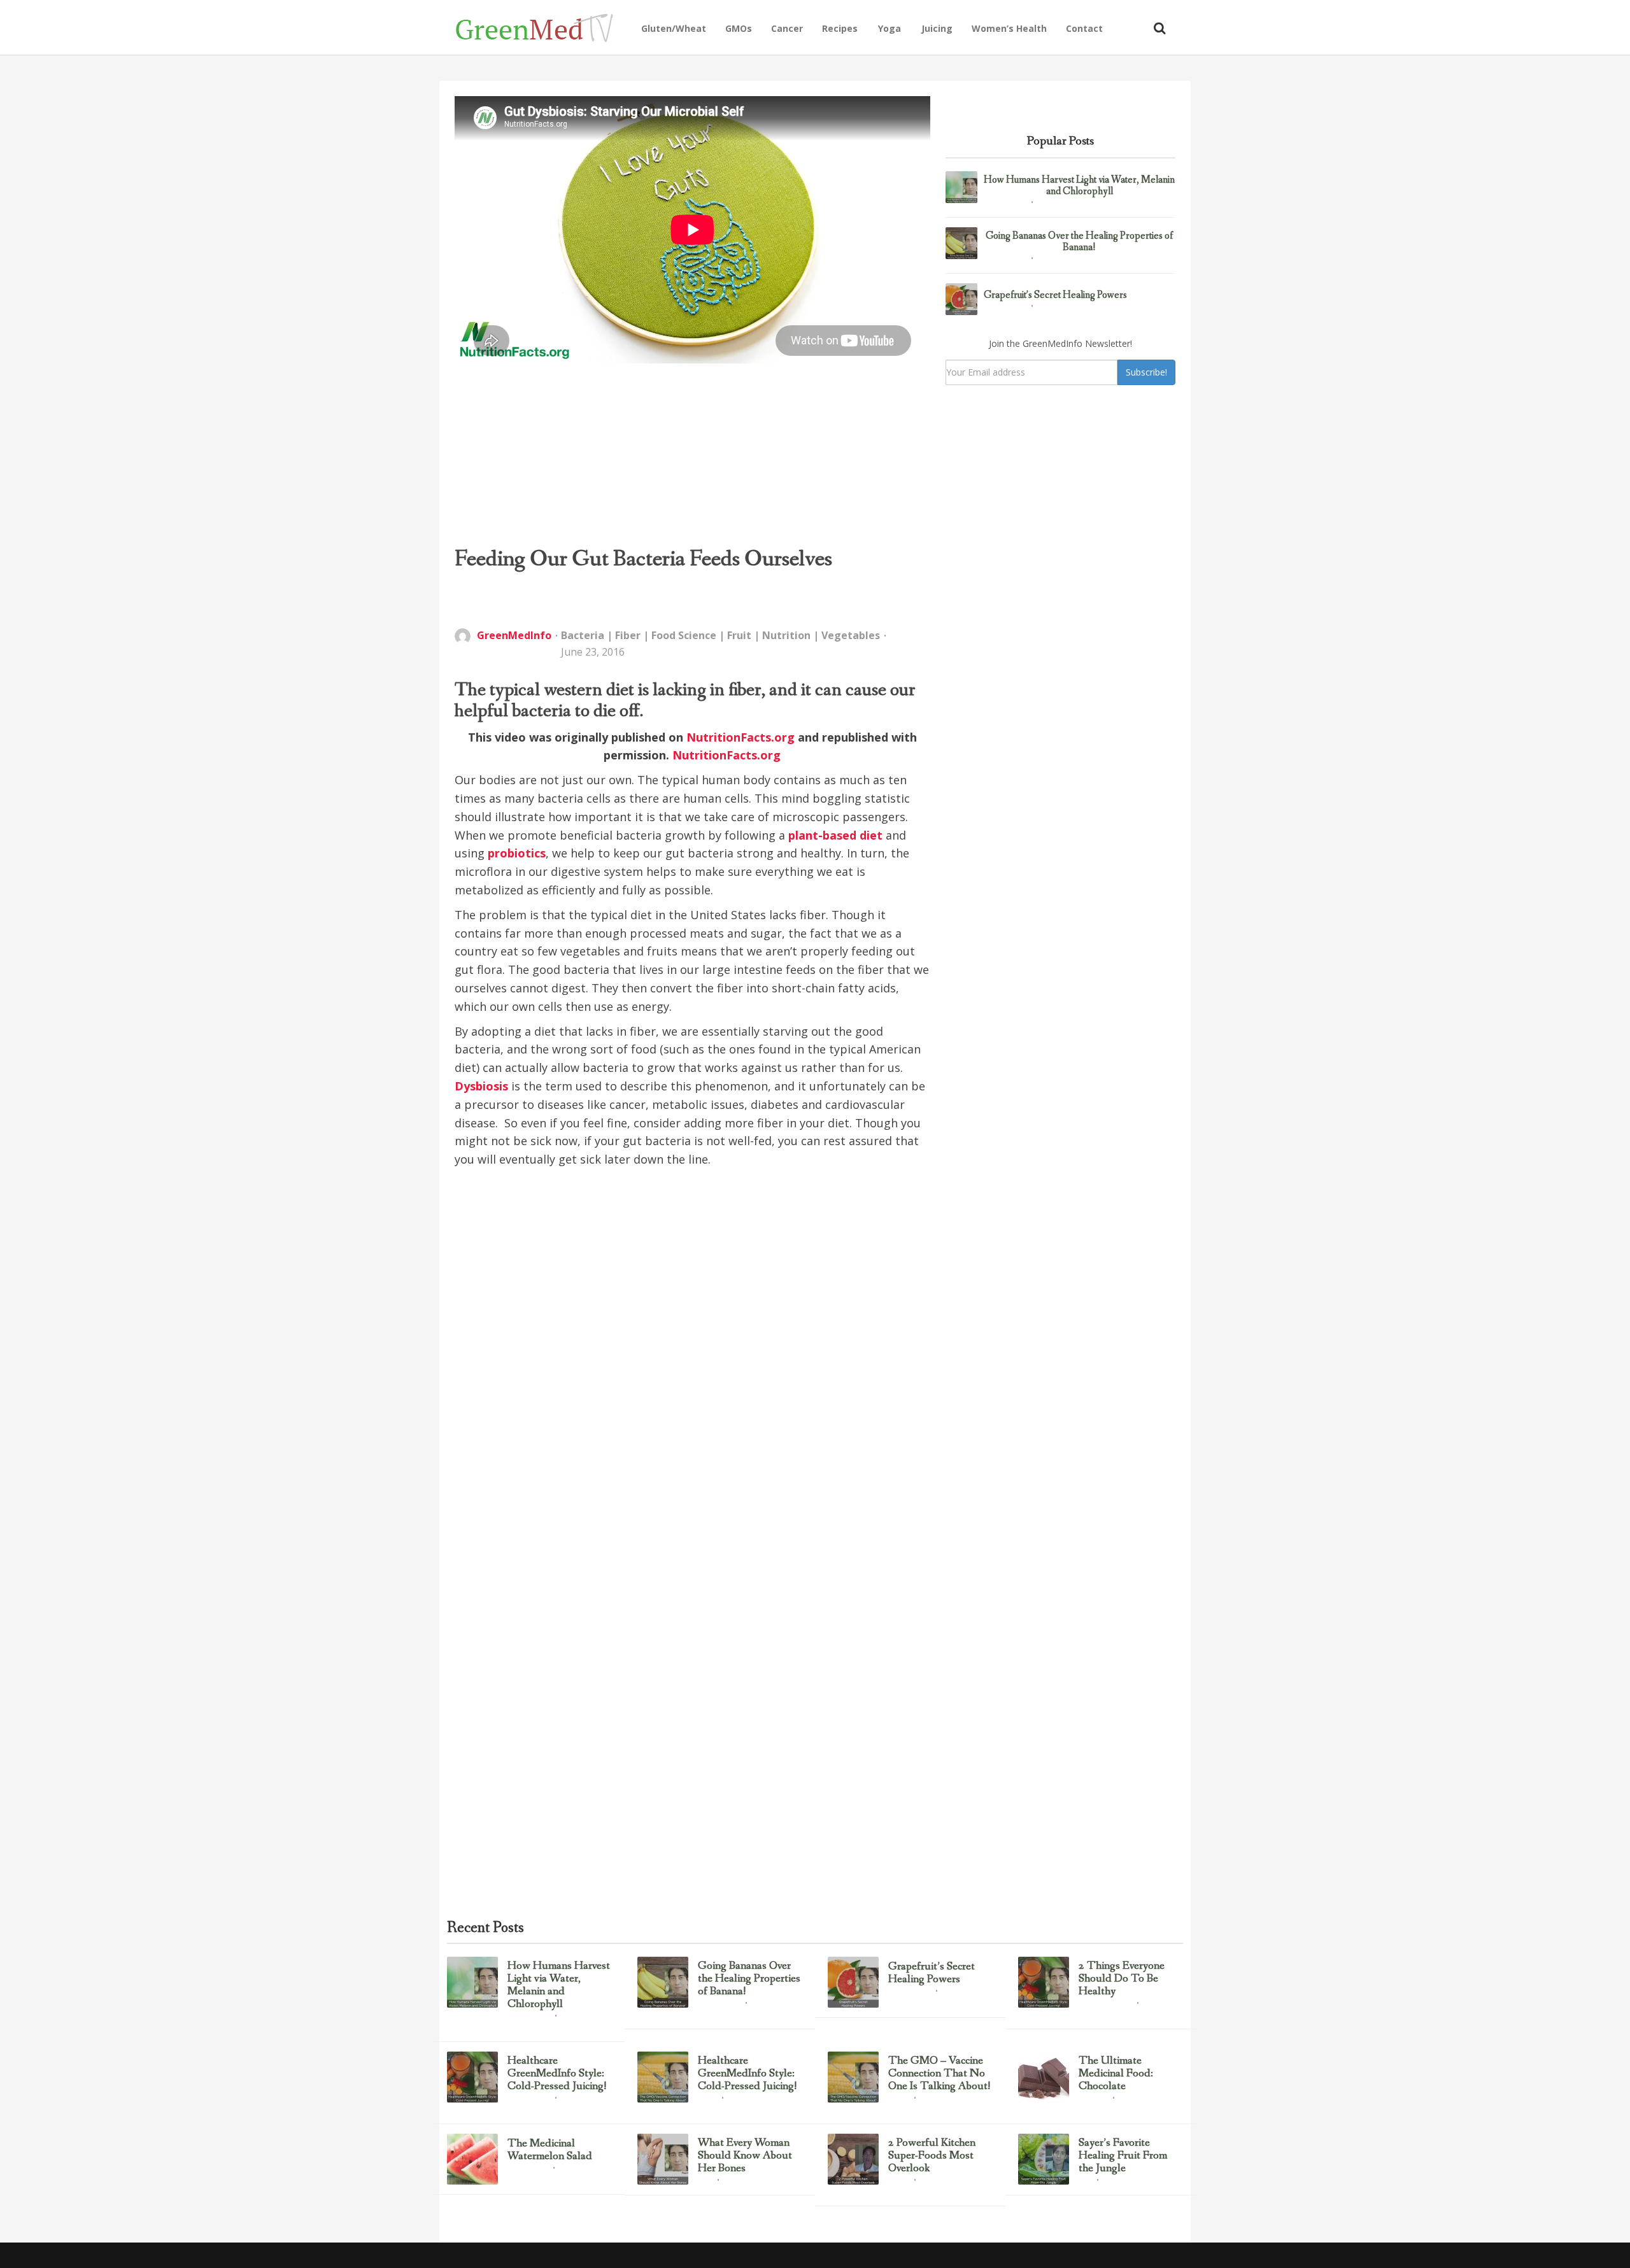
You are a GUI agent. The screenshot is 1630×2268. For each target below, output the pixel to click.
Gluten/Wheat (674, 28)
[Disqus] (692, 1369)
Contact (1084, 28)
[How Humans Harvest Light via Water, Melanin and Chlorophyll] (961, 187)
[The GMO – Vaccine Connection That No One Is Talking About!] (853, 2077)
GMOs (739, 28)
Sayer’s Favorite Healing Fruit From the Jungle (1123, 2156)
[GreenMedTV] (543, 27)
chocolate (1094, 2099)
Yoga (889, 28)
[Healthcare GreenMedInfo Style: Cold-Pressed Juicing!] (472, 2077)
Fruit (739, 635)
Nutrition (786, 635)
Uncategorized (1005, 203)
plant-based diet (835, 835)
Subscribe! (1146, 372)
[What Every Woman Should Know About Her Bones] (663, 2159)
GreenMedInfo (514, 635)
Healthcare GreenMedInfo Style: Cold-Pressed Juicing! (557, 2074)
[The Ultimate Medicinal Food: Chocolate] (1044, 2077)
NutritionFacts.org (741, 737)
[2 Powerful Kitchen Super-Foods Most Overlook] (853, 2159)
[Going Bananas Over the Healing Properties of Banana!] (961, 243)
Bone (705, 2181)
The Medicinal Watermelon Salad (550, 2150)
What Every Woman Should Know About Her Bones (745, 2156)
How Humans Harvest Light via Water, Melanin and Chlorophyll (1079, 186)
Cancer (787, 28)
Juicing (937, 28)
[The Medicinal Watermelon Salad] (472, 2159)
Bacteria (583, 635)
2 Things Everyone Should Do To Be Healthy (1122, 1979)
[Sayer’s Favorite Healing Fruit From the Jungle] (1044, 2159)
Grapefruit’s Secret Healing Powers (1055, 295)
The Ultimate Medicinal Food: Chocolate (1116, 2074)
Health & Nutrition (1106, 2004)
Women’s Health (1009, 28)
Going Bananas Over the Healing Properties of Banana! (1079, 242)
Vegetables (851, 635)
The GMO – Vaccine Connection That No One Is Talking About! (939, 2074)
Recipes (840, 28)
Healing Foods (528, 2169)
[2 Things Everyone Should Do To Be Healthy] (1044, 1982)
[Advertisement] (692, 454)
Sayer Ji (899, 2099)
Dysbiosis (481, 1086)
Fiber (628, 635)
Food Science (684, 635)
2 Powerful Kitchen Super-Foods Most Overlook (932, 2156)
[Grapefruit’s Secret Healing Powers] (961, 299)
